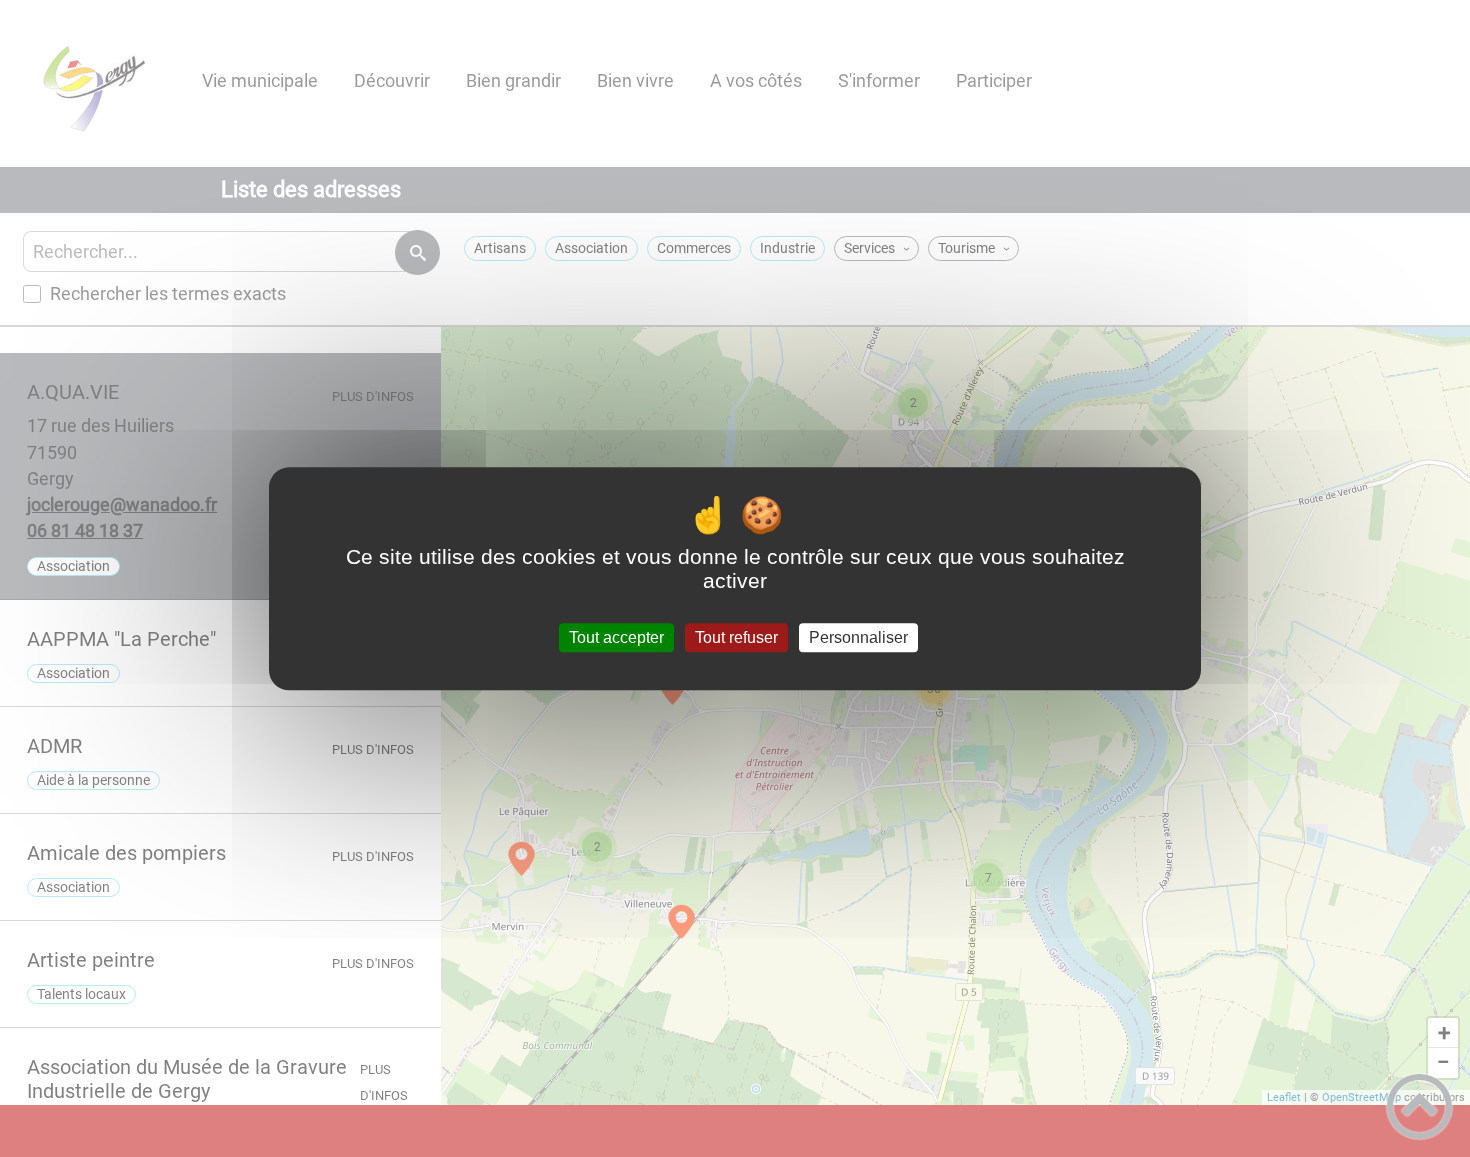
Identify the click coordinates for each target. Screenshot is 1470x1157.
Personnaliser (858, 637)
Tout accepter (616, 637)
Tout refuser (736, 637)
